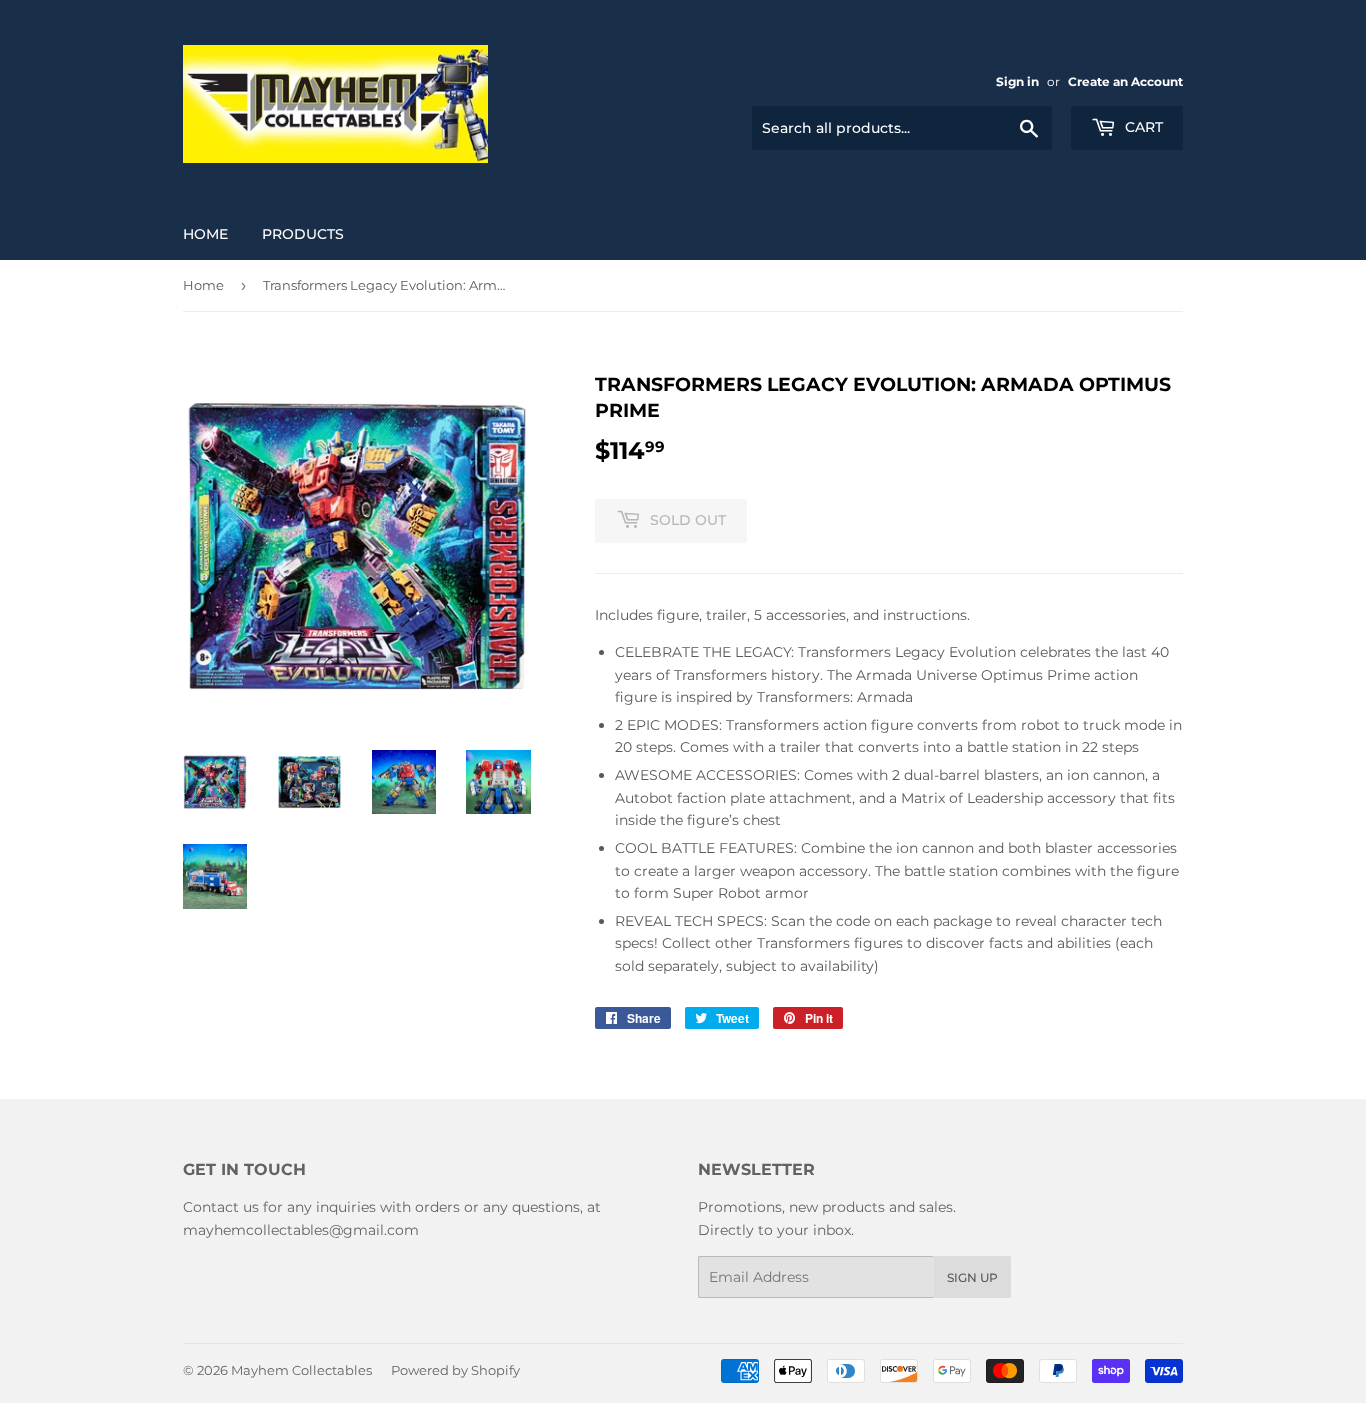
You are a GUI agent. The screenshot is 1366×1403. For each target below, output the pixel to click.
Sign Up (972, 1277)
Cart (1142, 127)
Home (205, 234)
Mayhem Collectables (301, 1370)
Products (303, 234)
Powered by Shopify (455, 1370)
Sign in (1017, 81)
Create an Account (1125, 81)
